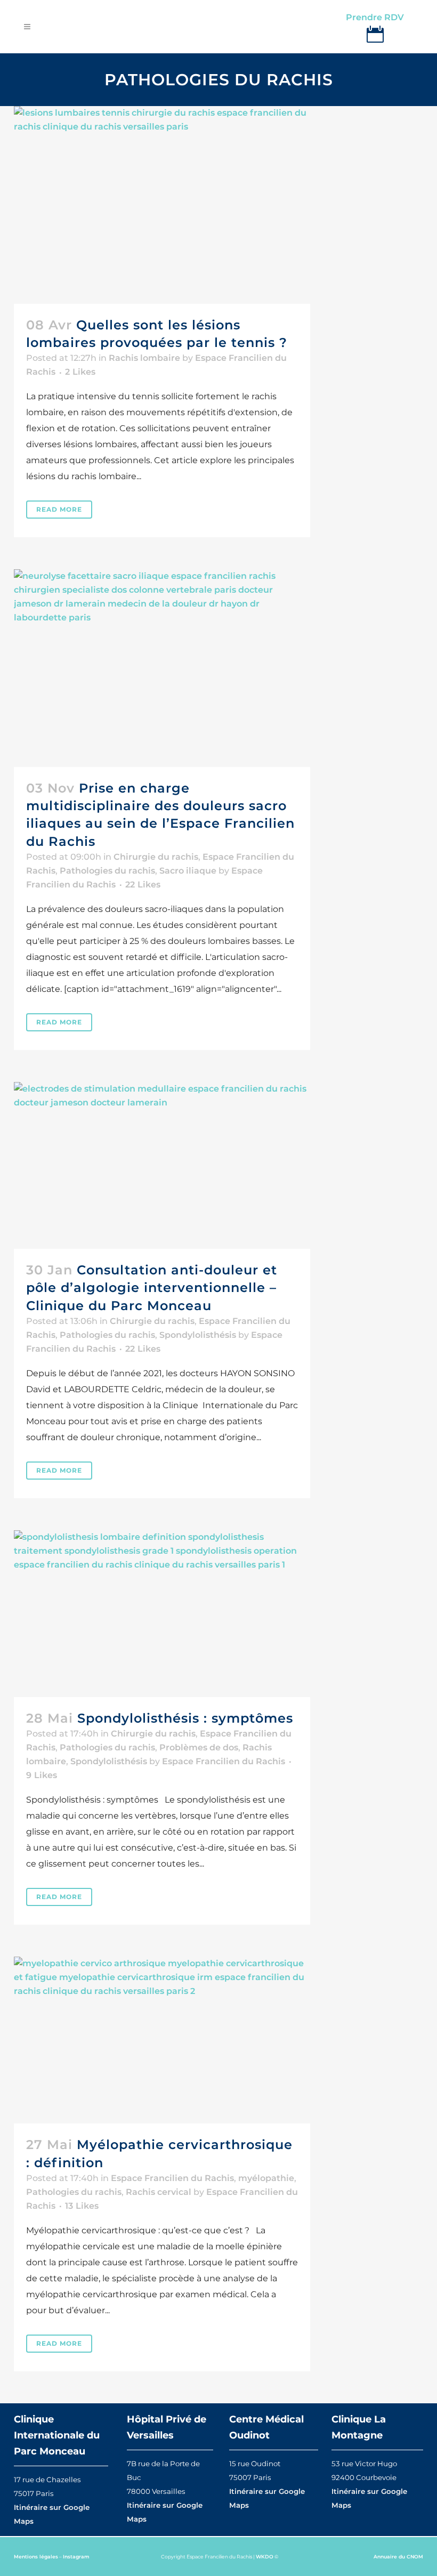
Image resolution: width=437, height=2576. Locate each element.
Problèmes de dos (199, 1747)
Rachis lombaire (144, 358)
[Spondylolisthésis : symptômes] (162, 1614)
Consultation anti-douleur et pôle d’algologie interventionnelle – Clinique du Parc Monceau (152, 1287)
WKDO (265, 2557)
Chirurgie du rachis (156, 857)
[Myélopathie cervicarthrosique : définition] (162, 2040)
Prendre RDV (375, 17)
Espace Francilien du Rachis (224, 1761)
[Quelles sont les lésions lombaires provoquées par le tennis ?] (162, 205)
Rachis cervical (159, 2192)
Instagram (76, 2557)
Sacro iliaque (188, 871)
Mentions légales (36, 2557)
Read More (59, 509)
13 (82, 2206)
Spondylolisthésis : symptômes (185, 1718)
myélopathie (266, 2178)
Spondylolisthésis (198, 1335)
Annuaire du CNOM (398, 2557)
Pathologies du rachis (107, 871)
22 (143, 885)
